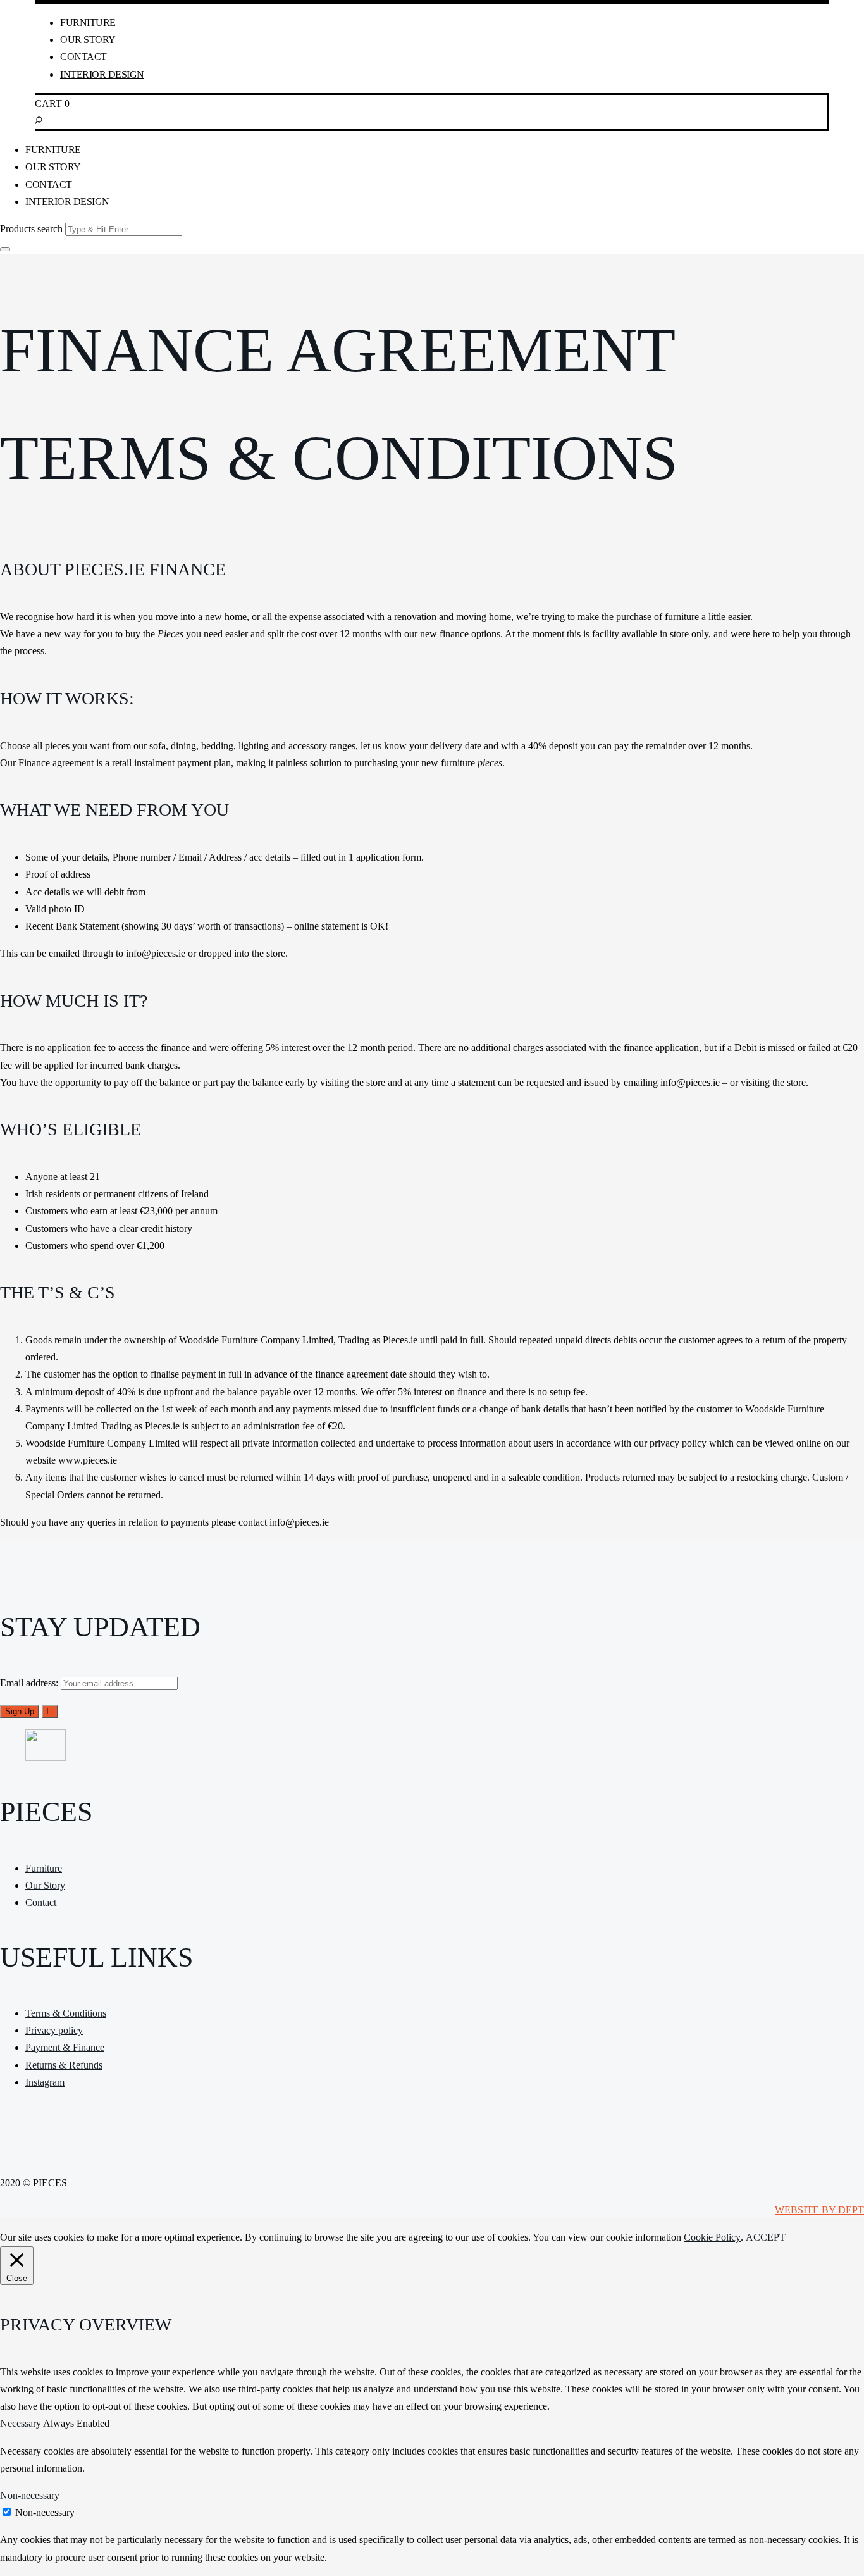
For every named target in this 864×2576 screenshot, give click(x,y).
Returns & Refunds (64, 2065)
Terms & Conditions (66, 2013)
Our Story (88, 40)
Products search (31, 229)
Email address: (30, 1683)
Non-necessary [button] (30, 2495)
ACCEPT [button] (766, 2237)
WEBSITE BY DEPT (819, 2210)
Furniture (88, 22)
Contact (83, 57)
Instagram (45, 2082)
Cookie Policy (712, 2237)
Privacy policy (54, 2030)
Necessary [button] (22, 2423)
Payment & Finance (65, 2047)
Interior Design (102, 74)
